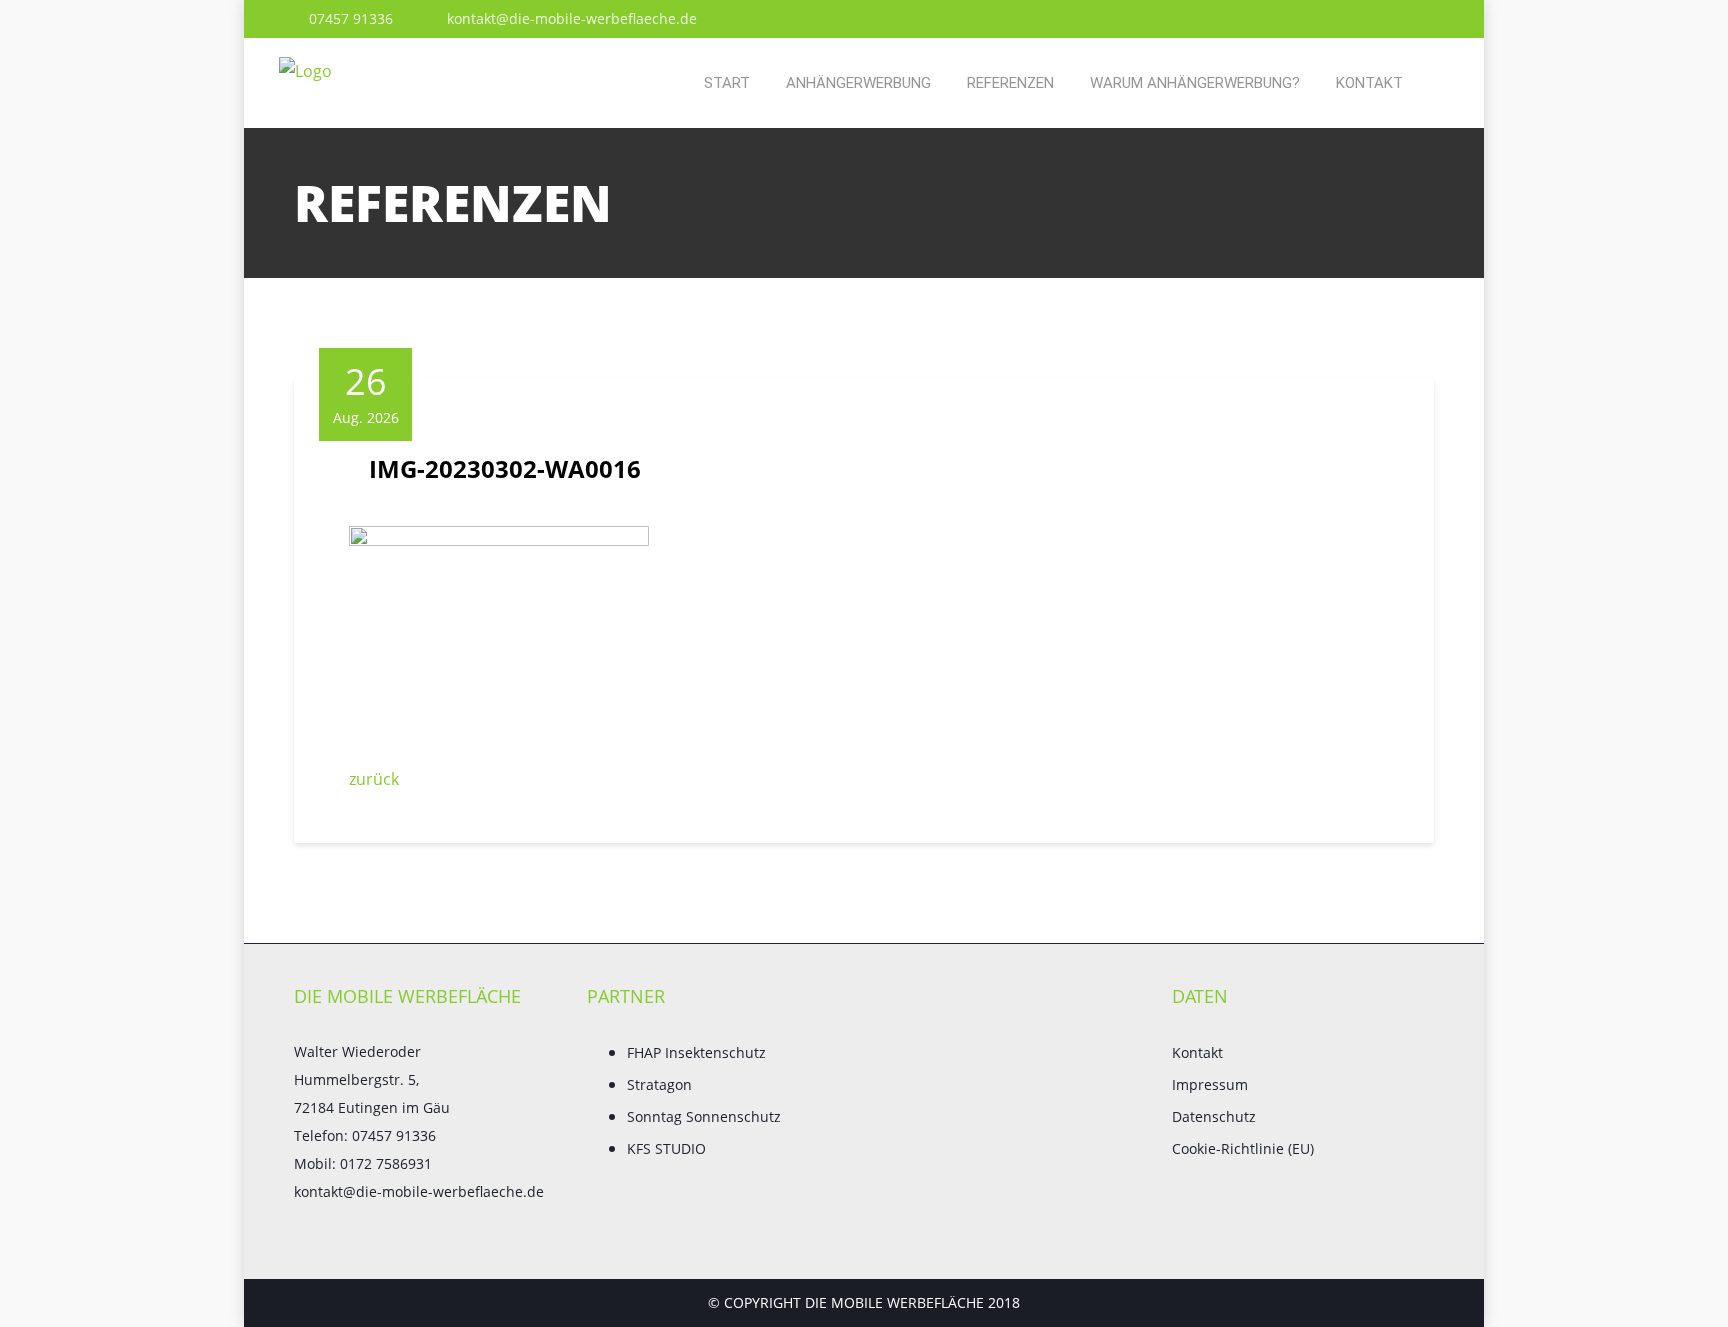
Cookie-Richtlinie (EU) (1243, 1148)
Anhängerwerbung (858, 83)
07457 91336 (349, 18)
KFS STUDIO (666, 1148)
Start (727, 83)
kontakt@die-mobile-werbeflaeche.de (570, 18)
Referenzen (1010, 83)
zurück (374, 779)
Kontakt (1369, 83)
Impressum (1210, 1084)
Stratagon (659, 1084)
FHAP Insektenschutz (696, 1052)
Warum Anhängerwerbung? (1195, 83)
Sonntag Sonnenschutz (704, 1116)
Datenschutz (1214, 1116)
